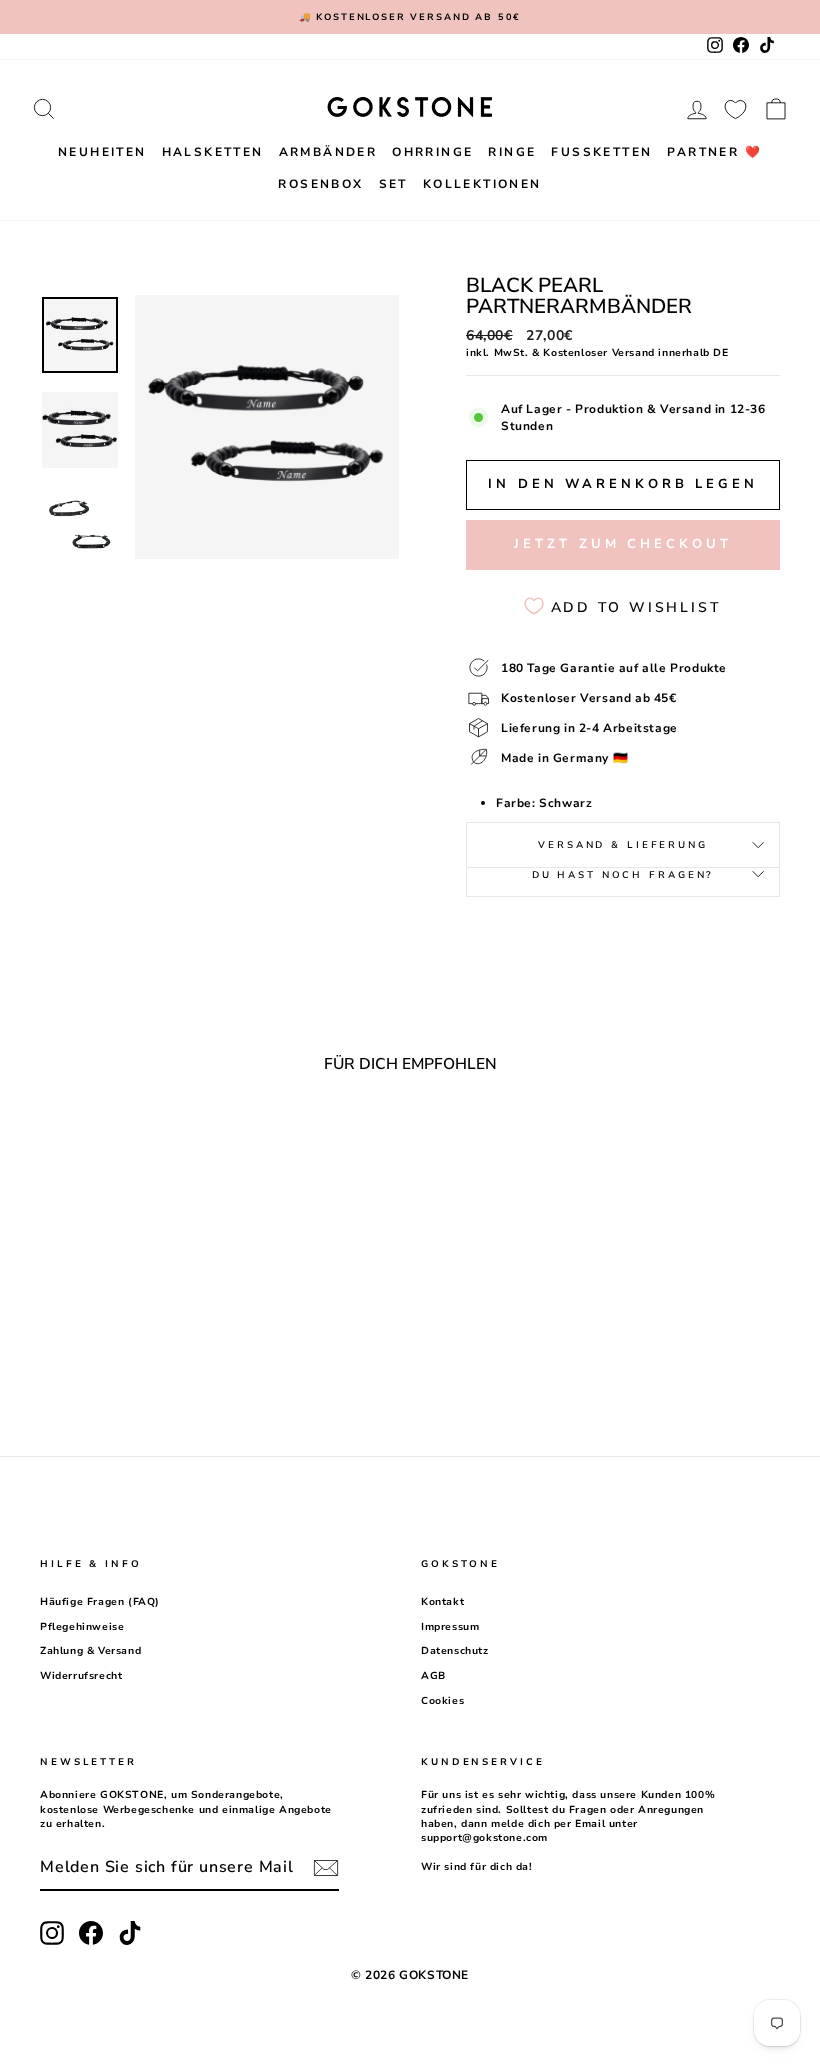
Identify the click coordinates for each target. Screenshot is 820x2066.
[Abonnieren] (326, 1868)
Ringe (512, 152)
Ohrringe (432, 152)
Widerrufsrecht (81, 1676)
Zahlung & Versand (90, 1651)
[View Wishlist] (735, 109)
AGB (433, 1676)
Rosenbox (320, 184)
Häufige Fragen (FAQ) (100, 1602)
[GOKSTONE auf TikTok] (130, 1933)
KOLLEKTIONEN (482, 184)
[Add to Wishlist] (188, 1144)
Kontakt (442, 1602)
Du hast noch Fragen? (623, 874)
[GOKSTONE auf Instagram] (52, 1933)
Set (393, 184)
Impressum (450, 1627)
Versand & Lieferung (623, 844)
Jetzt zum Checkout (622, 544)
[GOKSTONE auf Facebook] (91, 1933)
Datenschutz (455, 1651)
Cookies (442, 1701)
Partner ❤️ (714, 152)
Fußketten (601, 152)
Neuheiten (102, 152)
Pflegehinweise (82, 1627)
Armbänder (328, 152)
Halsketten (213, 152)
